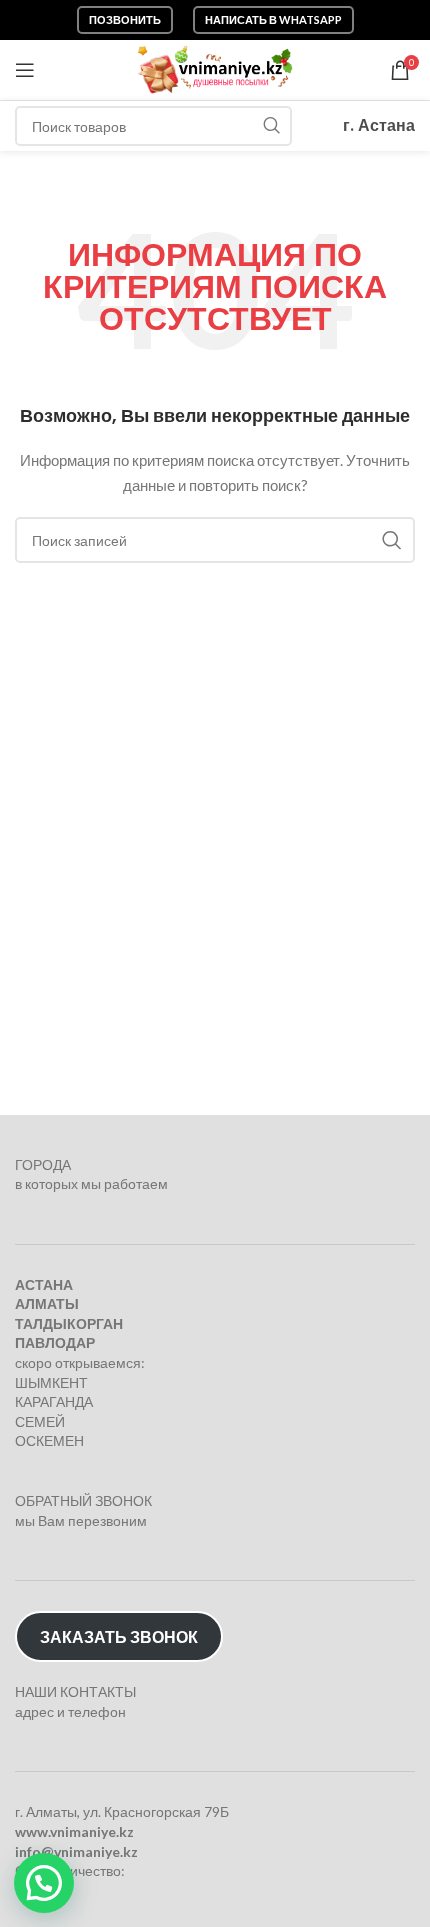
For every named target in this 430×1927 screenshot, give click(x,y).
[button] (44, 1883)
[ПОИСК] (272, 126)
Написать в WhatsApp (273, 19)
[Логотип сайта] (215, 68)
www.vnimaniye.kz (74, 1831)
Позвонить (125, 19)
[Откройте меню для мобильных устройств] (25, 70)
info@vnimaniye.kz (76, 1851)
